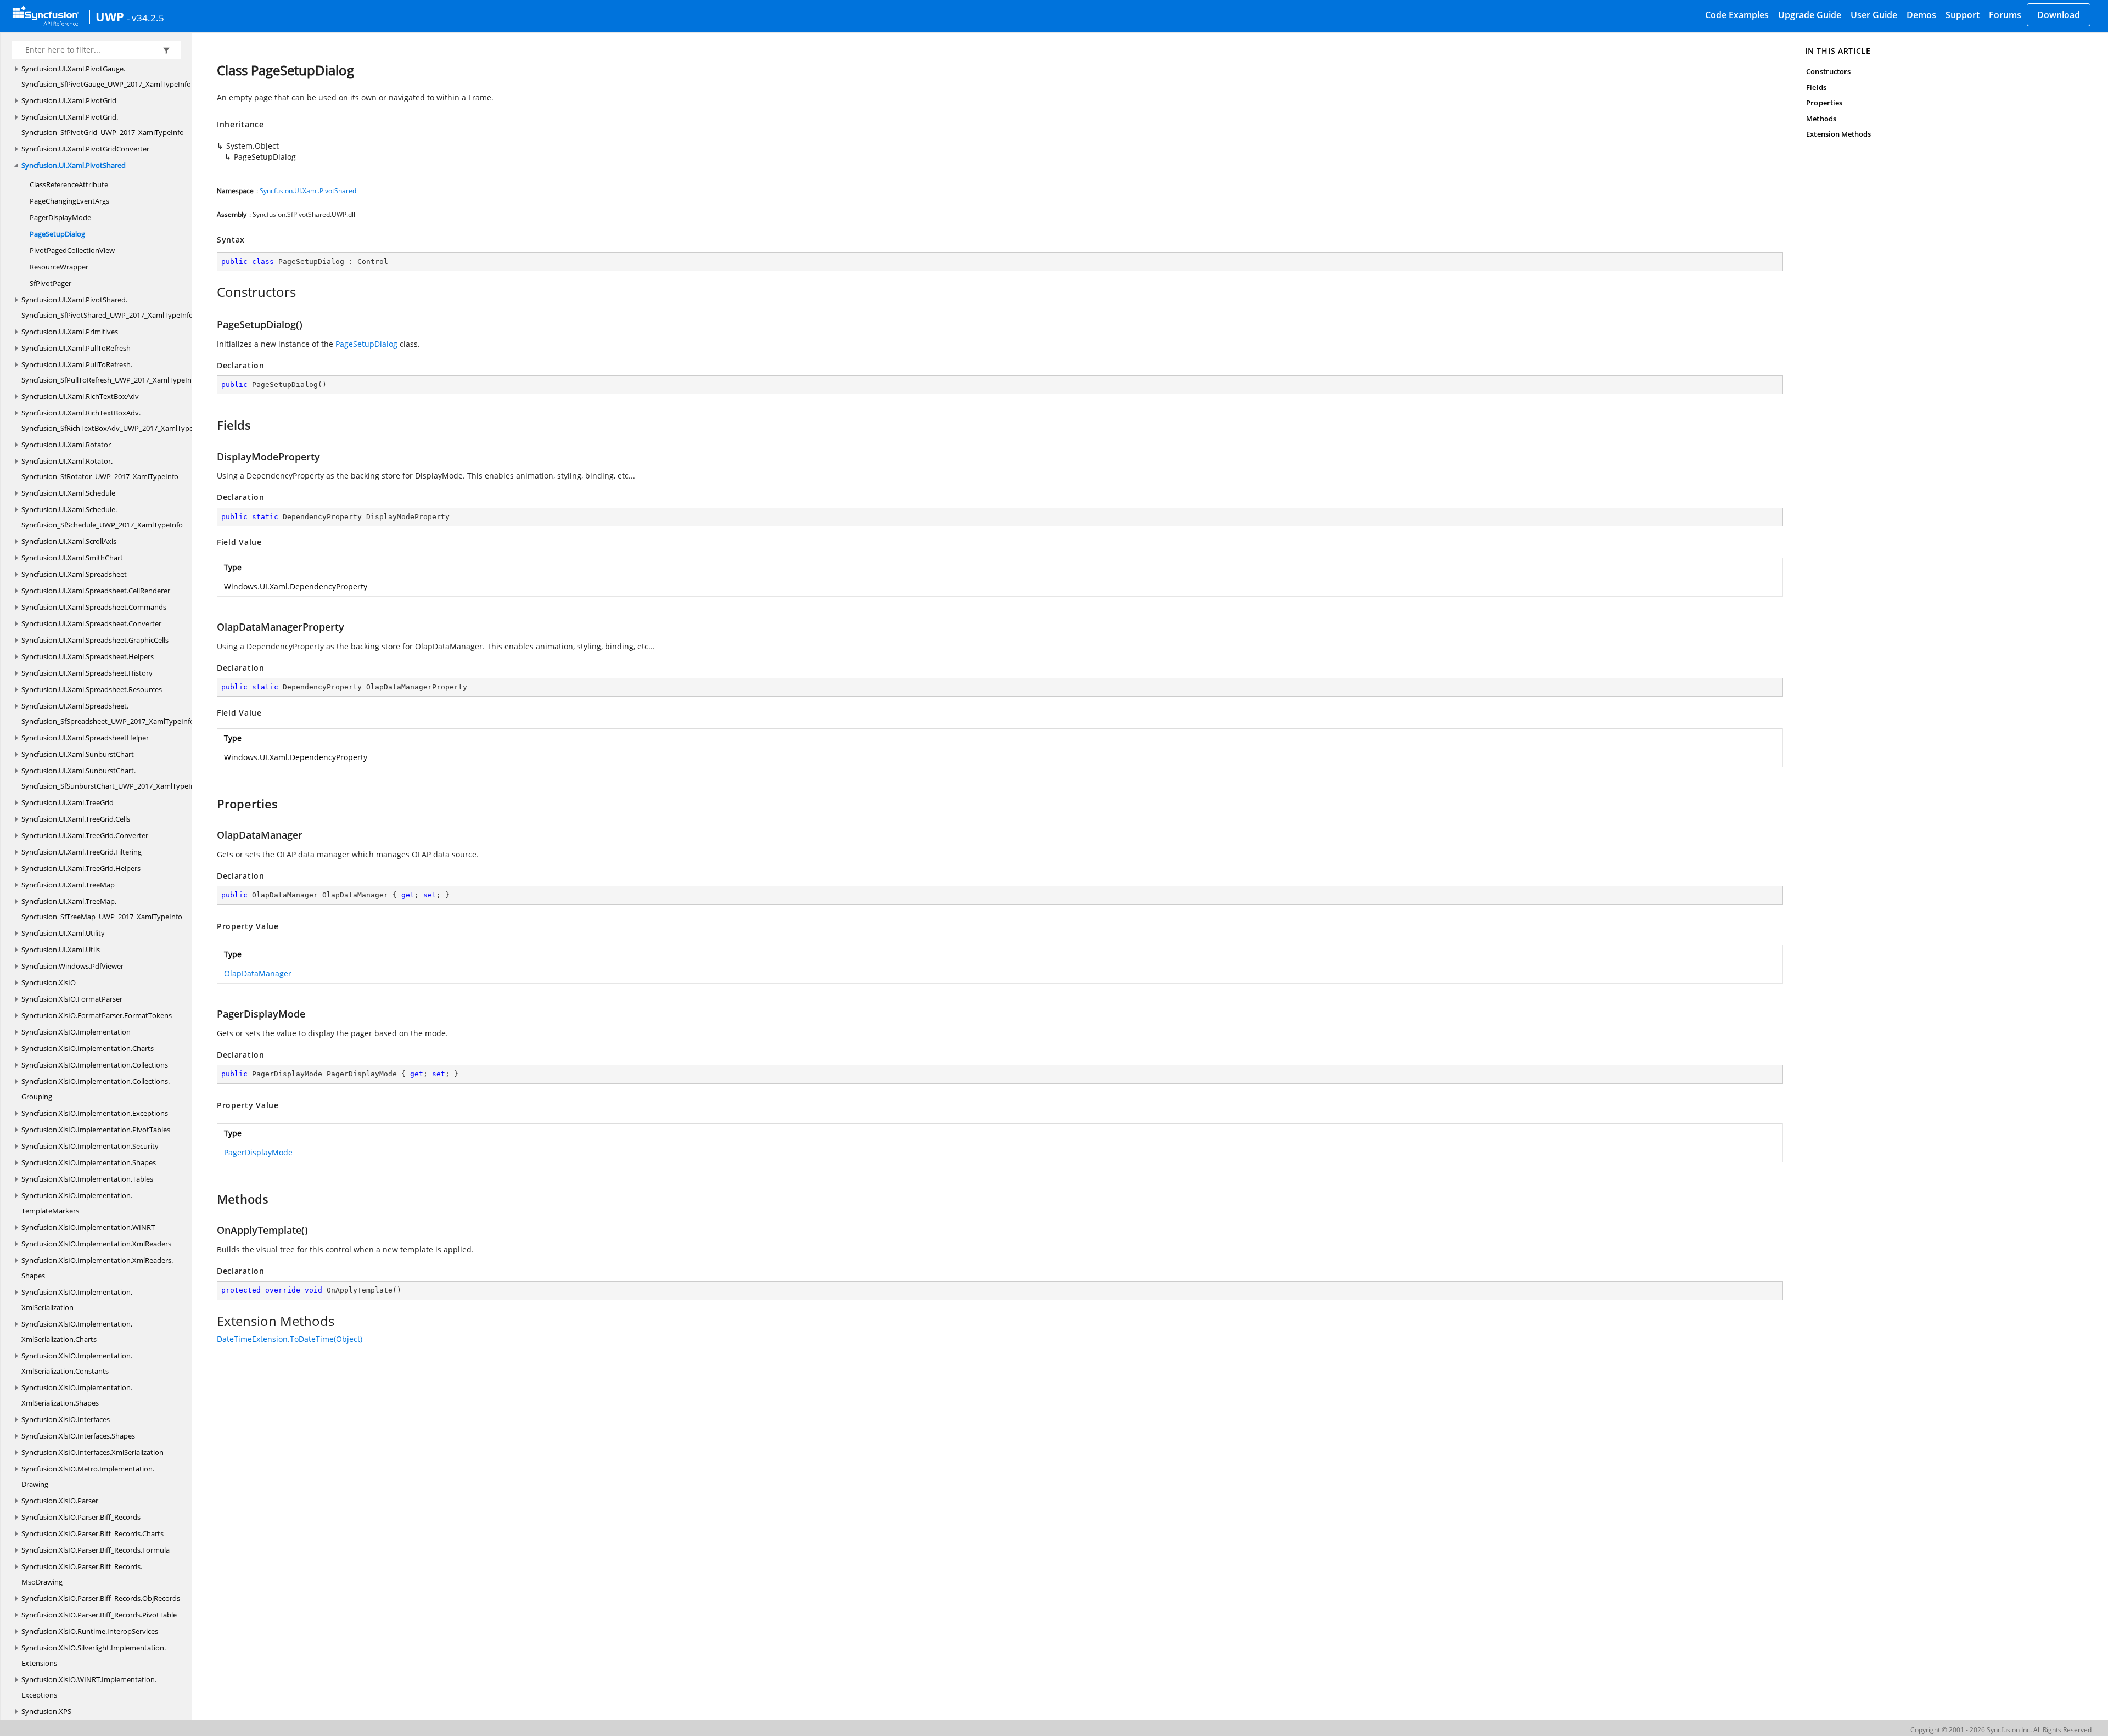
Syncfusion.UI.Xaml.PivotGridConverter (85, 149)
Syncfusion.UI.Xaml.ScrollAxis (69, 541)
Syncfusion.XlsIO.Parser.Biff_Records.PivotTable (99, 1615)
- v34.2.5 (145, 18)
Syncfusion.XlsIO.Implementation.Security (90, 1146)
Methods (1821, 119)
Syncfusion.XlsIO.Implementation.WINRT (88, 1227)
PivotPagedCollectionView (72, 250)
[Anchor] (211, 292)
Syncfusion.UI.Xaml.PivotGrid (69, 100)
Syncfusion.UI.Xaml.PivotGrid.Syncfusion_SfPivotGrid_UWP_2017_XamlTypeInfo (103, 125)
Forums (2005, 15)
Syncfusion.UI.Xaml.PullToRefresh (76, 348)
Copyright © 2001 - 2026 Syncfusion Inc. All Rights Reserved (2001, 1730)
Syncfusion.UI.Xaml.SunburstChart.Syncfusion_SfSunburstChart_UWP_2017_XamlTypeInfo (111, 778)
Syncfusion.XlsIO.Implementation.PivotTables (96, 1130)
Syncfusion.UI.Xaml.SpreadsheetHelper (85, 738)
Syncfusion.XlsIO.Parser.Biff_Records (81, 1517)
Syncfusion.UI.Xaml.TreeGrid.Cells (76, 819)
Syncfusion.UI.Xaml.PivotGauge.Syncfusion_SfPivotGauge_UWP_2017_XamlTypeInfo (106, 76)
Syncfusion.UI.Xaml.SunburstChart (78, 754)
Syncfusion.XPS (46, 1711)
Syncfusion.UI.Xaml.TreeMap (68, 885)
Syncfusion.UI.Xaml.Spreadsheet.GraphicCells (95, 640)
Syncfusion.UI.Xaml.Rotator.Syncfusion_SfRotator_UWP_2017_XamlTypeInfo (100, 469)
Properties (1824, 103)
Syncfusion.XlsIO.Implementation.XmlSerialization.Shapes (77, 1395)
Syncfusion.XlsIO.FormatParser (72, 999)
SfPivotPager (51, 283)
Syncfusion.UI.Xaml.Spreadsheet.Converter (91, 623)
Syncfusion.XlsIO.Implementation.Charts (88, 1048)
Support (1963, 15)
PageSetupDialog (57, 234)
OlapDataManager (258, 973)
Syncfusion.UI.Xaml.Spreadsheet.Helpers (88, 656)
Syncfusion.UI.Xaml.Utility (63, 933)
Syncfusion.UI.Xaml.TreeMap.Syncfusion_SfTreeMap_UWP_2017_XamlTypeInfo (102, 909)
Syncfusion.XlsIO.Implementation (76, 1032)
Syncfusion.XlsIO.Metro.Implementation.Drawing (88, 1476)
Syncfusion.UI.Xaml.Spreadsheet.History (87, 673)
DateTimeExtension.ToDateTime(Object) (290, 1339)
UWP (110, 16)
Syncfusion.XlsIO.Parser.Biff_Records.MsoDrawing (82, 1574)
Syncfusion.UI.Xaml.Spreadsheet (74, 574)
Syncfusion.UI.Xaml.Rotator (66, 445)
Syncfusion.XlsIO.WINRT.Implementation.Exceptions (89, 1687)
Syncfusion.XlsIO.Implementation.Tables (87, 1179)
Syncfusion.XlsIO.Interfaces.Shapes (78, 1436)
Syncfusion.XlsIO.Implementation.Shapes (89, 1162)
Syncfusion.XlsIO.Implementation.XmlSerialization (77, 1300)
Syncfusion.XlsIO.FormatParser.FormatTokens (97, 1015)
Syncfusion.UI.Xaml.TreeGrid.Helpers (81, 868)
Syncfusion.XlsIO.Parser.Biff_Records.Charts (92, 1533)
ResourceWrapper (59, 267)
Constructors (1828, 71)
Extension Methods (1838, 134)
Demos (1921, 15)
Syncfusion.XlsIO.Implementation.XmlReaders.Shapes (97, 1268)
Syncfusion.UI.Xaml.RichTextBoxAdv (80, 396)
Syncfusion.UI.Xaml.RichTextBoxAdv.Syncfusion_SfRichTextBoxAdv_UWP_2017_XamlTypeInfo (114, 420)
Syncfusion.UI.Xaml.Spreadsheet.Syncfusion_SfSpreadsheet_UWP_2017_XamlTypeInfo (108, 713)
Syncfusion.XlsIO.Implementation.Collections (95, 1065)
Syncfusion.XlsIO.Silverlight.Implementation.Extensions (94, 1655)
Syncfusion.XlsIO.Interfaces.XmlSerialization (92, 1452)
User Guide (1874, 15)
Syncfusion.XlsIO (49, 982)
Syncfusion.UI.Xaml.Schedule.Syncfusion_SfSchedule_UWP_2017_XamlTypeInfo (102, 517)
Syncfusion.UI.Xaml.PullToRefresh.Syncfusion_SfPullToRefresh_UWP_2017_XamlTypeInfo (110, 372)
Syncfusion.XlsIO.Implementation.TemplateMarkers (77, 1203)
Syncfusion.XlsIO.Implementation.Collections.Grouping (96, 1089)
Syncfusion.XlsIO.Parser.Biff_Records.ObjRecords (101, 1598)
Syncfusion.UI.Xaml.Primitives (70, 332)
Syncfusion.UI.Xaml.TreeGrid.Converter (85, 835)
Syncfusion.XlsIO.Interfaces (66, 1419)
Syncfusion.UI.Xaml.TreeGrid (68, 802)
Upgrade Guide (1810, 15)
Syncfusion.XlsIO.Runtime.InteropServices (90, 1631)
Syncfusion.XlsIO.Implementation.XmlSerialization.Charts (77, 1332)
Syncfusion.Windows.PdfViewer (72, 966)
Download (2059, 15)
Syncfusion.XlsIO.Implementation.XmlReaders (96, 1244)
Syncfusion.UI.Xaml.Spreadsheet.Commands (94, 607)
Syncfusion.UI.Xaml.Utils (61, 950)
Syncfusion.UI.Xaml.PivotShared (74, 165)
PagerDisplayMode (60, 217)
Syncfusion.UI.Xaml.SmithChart (72, 558)
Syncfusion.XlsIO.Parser (60, 1501)
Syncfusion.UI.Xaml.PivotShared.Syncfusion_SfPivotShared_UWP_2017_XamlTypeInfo (107, 307)
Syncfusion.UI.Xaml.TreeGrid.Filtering (82, 852)
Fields (1816, 87)
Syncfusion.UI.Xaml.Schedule (68, 493)
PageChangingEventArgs (69, 201)
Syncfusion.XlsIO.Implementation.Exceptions (95, 1113)
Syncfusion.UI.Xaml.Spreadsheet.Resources (92, 689)
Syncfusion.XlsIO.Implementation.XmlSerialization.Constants (77, 1363)
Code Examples (1737, 15)
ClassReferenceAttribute (69, 184)
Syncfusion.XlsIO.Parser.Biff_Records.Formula (96, 1550)
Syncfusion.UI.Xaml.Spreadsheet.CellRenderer (96, 591)
